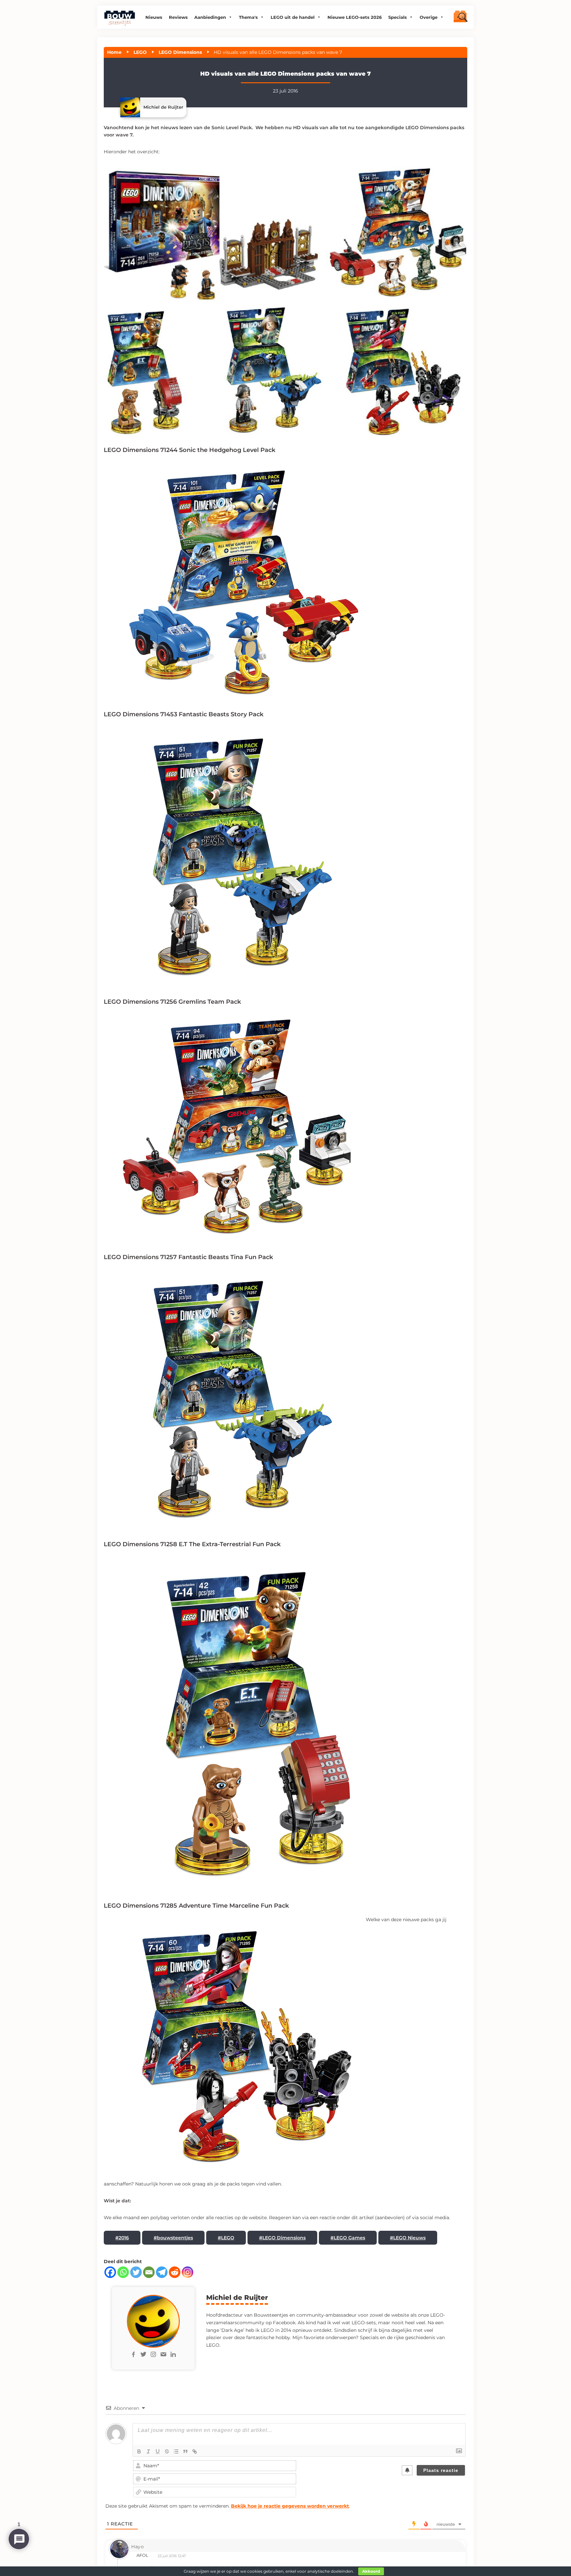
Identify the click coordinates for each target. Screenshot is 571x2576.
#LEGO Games (348, 2238)
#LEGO (226, 2238)
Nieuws (154, 17)
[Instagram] (188, 2272)
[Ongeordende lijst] (176, 2451)
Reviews (178, 17)
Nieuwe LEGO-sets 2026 (355, 17)
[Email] (149, 2272)
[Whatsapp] (123, 2272)
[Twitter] (136, 2272)
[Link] (195, 2451)
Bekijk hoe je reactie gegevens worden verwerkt (290, 2506)
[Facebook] (110, 2272)
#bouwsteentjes (173, 2238)
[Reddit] (175, 2272)
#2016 (122, 2238)
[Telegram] (162, 2272)
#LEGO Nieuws (408, 2238)
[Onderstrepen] (158, 2451)
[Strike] (167, 2451)
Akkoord (371, 2571)
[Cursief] (148, 2451)
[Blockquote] (185, 2451)
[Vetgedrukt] (139, 2451)
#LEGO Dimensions (282, 2238)
